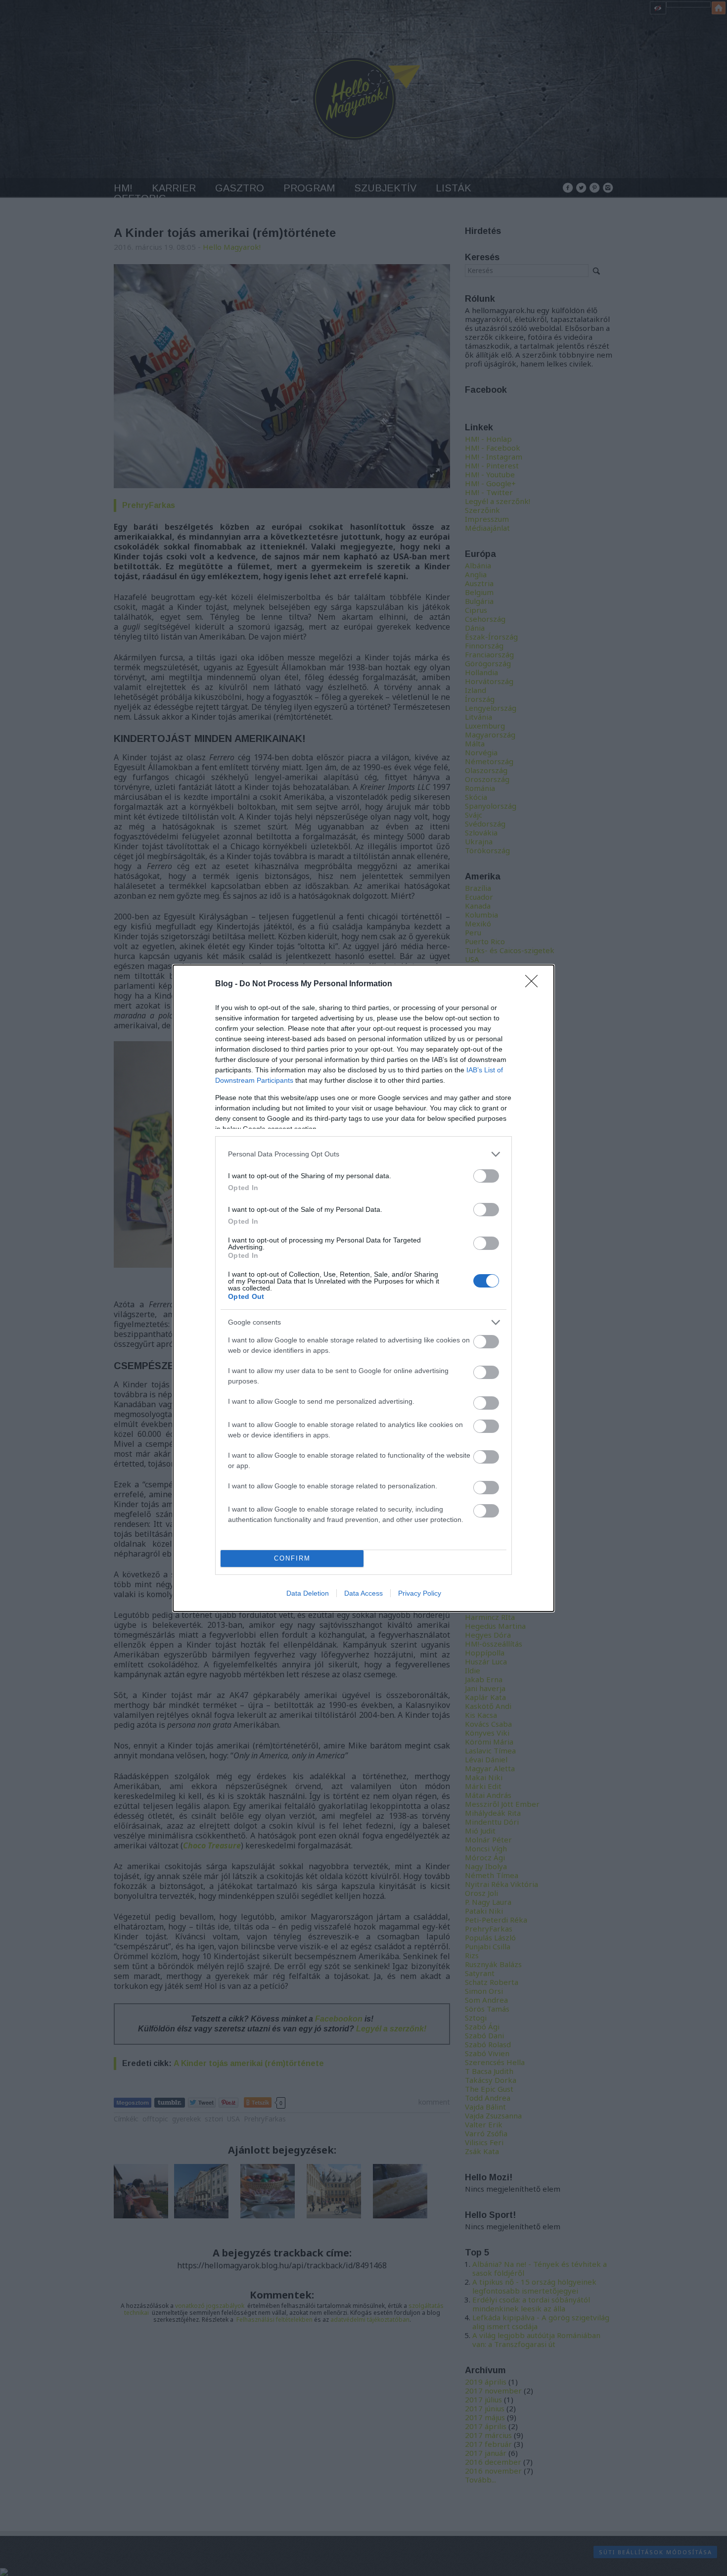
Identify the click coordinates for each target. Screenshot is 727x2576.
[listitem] (363, 1154)
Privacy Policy (420, 1593)
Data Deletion (308, 1593)
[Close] (535, 984)
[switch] (486, 1176)
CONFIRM (292, 1558)
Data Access (363, 1593)
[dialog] (363, 1288)
